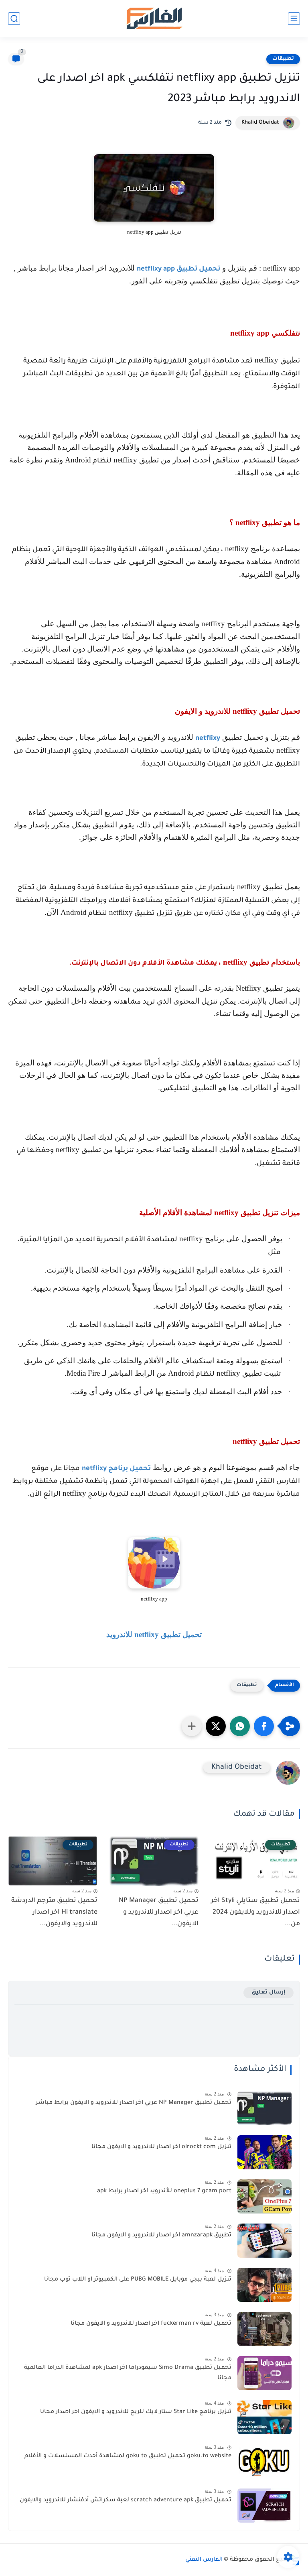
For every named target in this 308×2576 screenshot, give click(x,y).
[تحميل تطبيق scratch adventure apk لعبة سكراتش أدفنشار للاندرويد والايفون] (264, 2506)
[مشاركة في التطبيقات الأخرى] (192, 1726)
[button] (264, 1726)
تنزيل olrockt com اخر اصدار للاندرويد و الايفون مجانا (161, 2147)
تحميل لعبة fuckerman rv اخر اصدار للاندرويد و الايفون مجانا (151, 2324)
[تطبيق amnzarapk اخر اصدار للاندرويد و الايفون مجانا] (264, 2241)
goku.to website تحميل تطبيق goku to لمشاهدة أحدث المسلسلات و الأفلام (128, 2456)
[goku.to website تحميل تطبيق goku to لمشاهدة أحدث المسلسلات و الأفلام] (264, 2461)
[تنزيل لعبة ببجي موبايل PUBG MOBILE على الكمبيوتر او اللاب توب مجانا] (264, 2285)
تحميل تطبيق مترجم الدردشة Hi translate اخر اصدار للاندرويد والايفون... (54, 1912)
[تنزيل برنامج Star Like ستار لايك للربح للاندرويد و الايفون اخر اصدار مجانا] (264, 2417)
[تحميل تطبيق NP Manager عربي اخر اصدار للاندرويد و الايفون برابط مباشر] (264, 2108)
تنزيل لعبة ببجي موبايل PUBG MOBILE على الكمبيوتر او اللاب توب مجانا (138, 2280)
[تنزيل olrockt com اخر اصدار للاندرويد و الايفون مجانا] (264, 2152)
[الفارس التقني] (154, 19)
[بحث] (14, 19)
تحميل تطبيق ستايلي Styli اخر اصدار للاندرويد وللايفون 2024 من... (255, 1912)
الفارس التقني (204, 2560)
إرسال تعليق (268, 1993)
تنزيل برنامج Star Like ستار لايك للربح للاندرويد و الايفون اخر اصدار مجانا (136, 2412)
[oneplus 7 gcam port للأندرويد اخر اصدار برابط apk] (264, 2196)
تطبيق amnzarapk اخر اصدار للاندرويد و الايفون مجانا (161, 2236)
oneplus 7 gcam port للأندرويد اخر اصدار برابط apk (164, 2191)
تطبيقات (283, 59)
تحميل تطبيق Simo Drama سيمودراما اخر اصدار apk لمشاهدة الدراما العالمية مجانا (128, 2373)
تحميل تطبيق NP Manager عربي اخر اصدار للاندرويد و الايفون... (159, 1912)
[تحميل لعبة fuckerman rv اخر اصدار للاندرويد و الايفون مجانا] (264, 2329)
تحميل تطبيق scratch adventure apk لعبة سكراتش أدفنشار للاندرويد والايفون (126, 2501)
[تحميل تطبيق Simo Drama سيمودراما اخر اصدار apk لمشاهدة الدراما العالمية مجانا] (264, 2373)
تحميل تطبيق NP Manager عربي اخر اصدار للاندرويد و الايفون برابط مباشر (134, 2103)
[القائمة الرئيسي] (294, 19)
